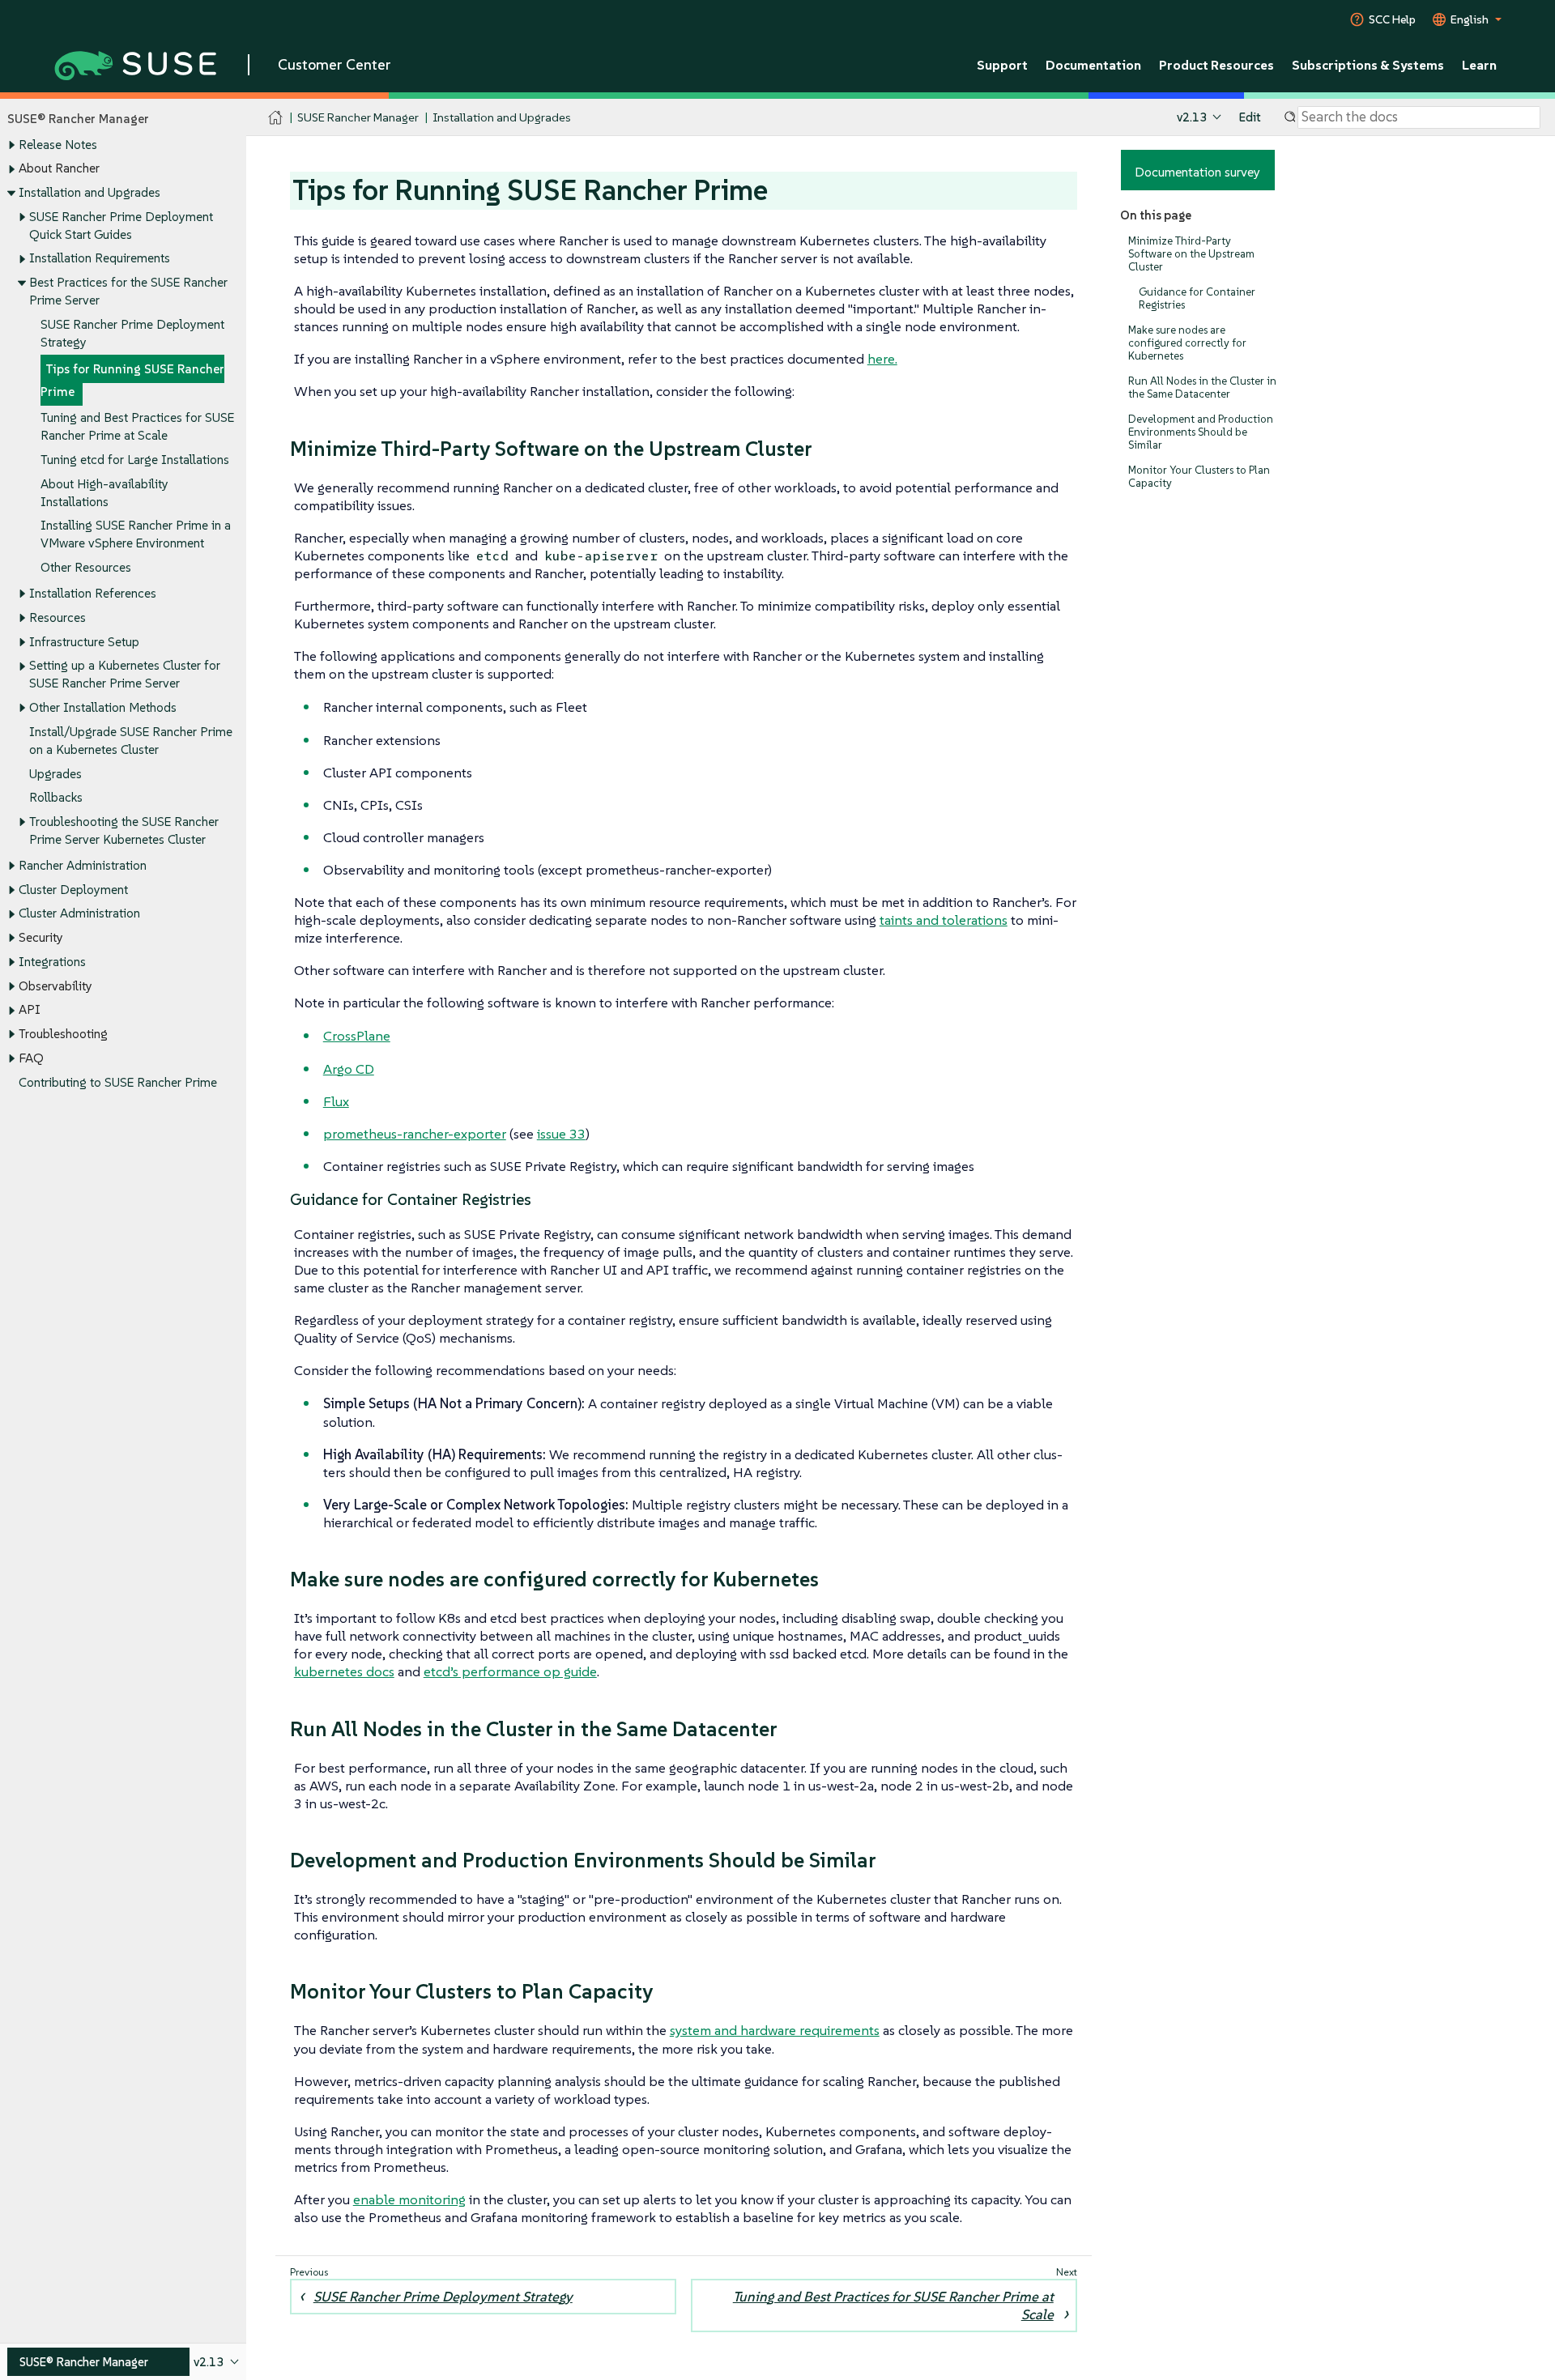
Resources (58, 617)
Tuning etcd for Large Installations (135, 460)
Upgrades (55, 774)
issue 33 (561, 1134)
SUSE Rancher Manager (358, 117)
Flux (336, 1101)
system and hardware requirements (775, 2030)
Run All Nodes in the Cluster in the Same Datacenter (1202, 387)
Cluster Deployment (73, 890)
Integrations (52, 962)
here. (882, 359)
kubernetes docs (344, 1671)
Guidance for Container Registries (1197, 298)
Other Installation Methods (103, 707)
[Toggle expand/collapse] (11, 145)
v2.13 (1192, 117)
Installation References (93, 593)
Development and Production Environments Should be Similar (1201, 432)
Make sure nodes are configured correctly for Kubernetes (1187, 343)
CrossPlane (357, 1036)
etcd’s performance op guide (510, 1671)
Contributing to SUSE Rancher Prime (118, 1082)
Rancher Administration (83, 865)
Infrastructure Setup (84, 642)
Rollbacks (56, 797)
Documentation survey (1197, 172)
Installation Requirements (100, 258)
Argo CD (349, 1069)
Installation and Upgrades (89, 192)
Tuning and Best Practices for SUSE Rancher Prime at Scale (893, 2305)
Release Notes (58, 145)
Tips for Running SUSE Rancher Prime (132, 380)
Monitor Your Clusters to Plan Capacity (1199, 477)
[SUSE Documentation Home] (276, 118)
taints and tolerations (944, 920)
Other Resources (86, 567)
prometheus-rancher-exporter (415, 1134)
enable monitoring (409, 2199)
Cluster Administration (79, 913)
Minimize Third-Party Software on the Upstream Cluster (1191, 254)
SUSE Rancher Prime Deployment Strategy (443, 2297)
